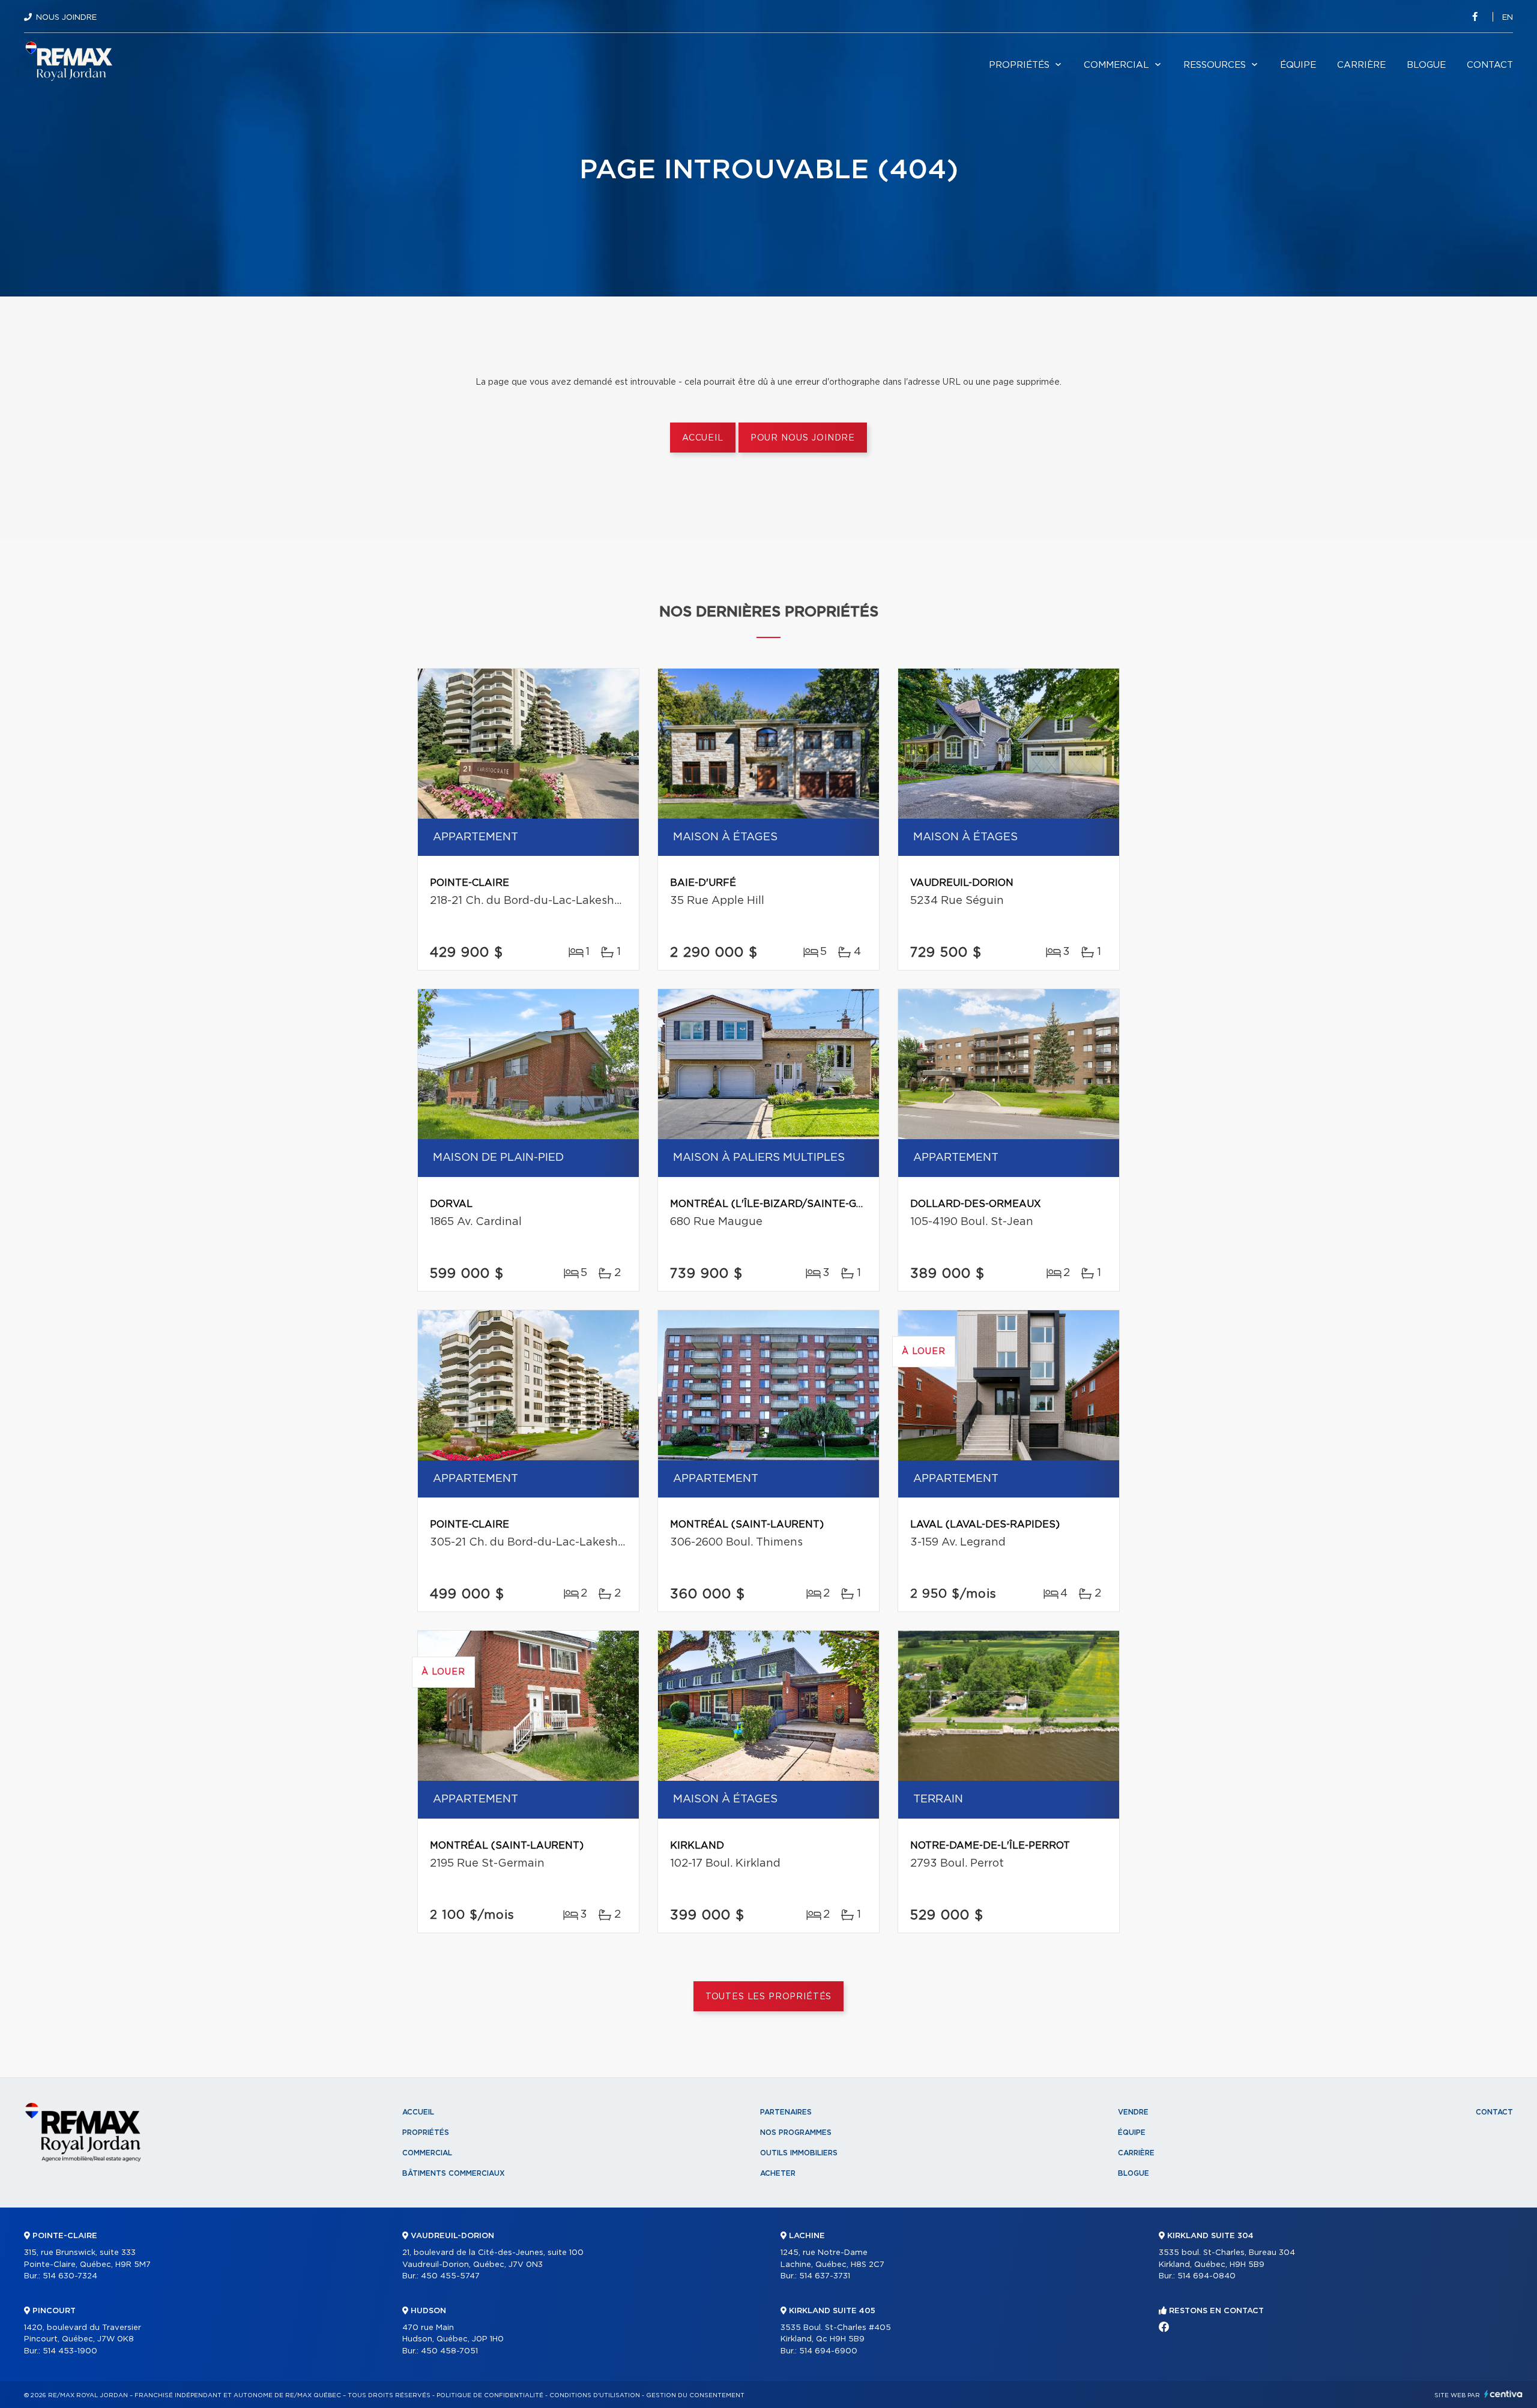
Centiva (1503, 2394)
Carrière (1361, 65)
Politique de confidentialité (490, 2395)
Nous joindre (66, 18)
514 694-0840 (1206, 2276)
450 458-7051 (449, 2351)
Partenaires (786, 2112)
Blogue (1426, 65)
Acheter (778, 2173)
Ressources (1215, 65)
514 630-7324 (70, 2276)
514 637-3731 (825, 2276)
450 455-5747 (450, 2276)
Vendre (1133, 2112)
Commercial (1116, 65)
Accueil (703, 438)
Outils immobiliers (799, 2153)
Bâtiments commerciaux (454, 2173)
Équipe (1298, 65)
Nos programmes (796, 2133)
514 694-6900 (828, 2351)
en (1508, 18)
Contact (1490, 65)
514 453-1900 (70, 2351)
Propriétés (1019, 65)
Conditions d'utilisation (595, 2395)
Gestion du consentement (695, 2395)
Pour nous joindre (803, 438)
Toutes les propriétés (769, 1997)
